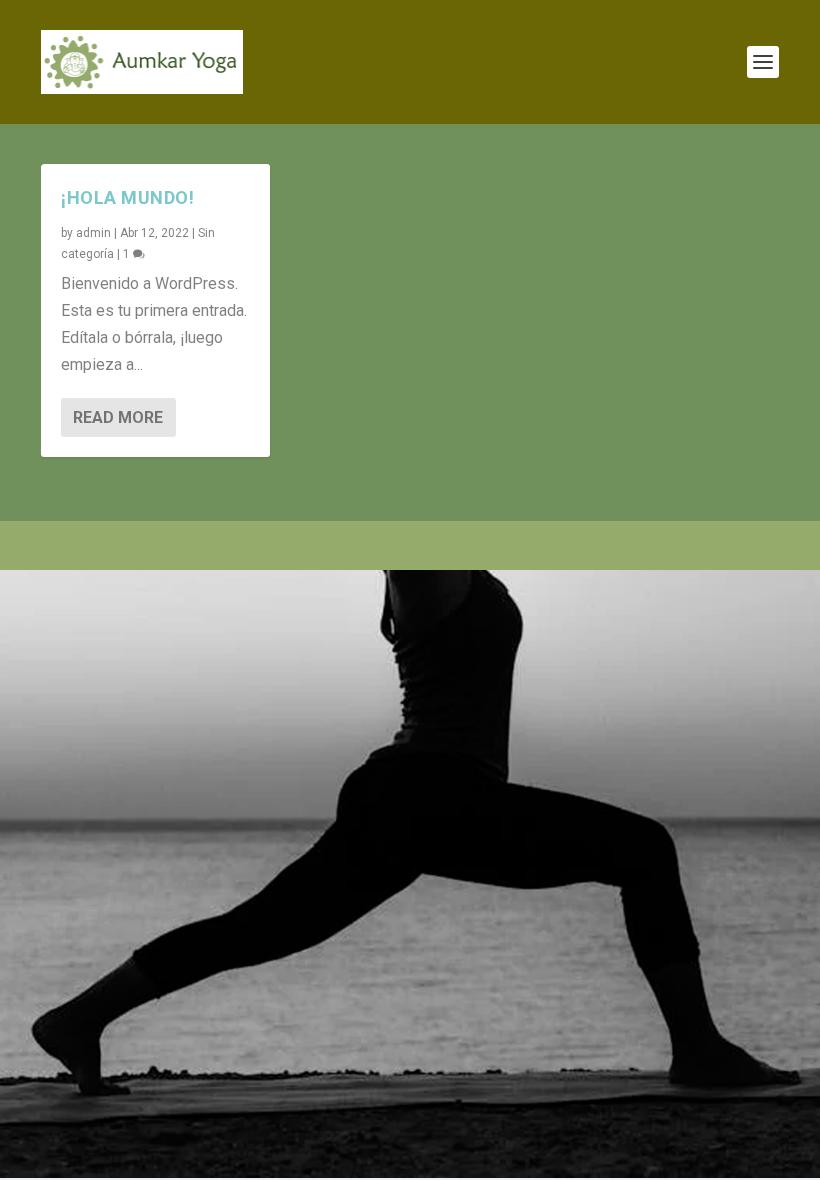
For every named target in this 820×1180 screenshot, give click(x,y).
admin (93, 233)
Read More (118, 417)
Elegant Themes (171, 546)
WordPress (344, 546)
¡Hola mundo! (127, 197)
